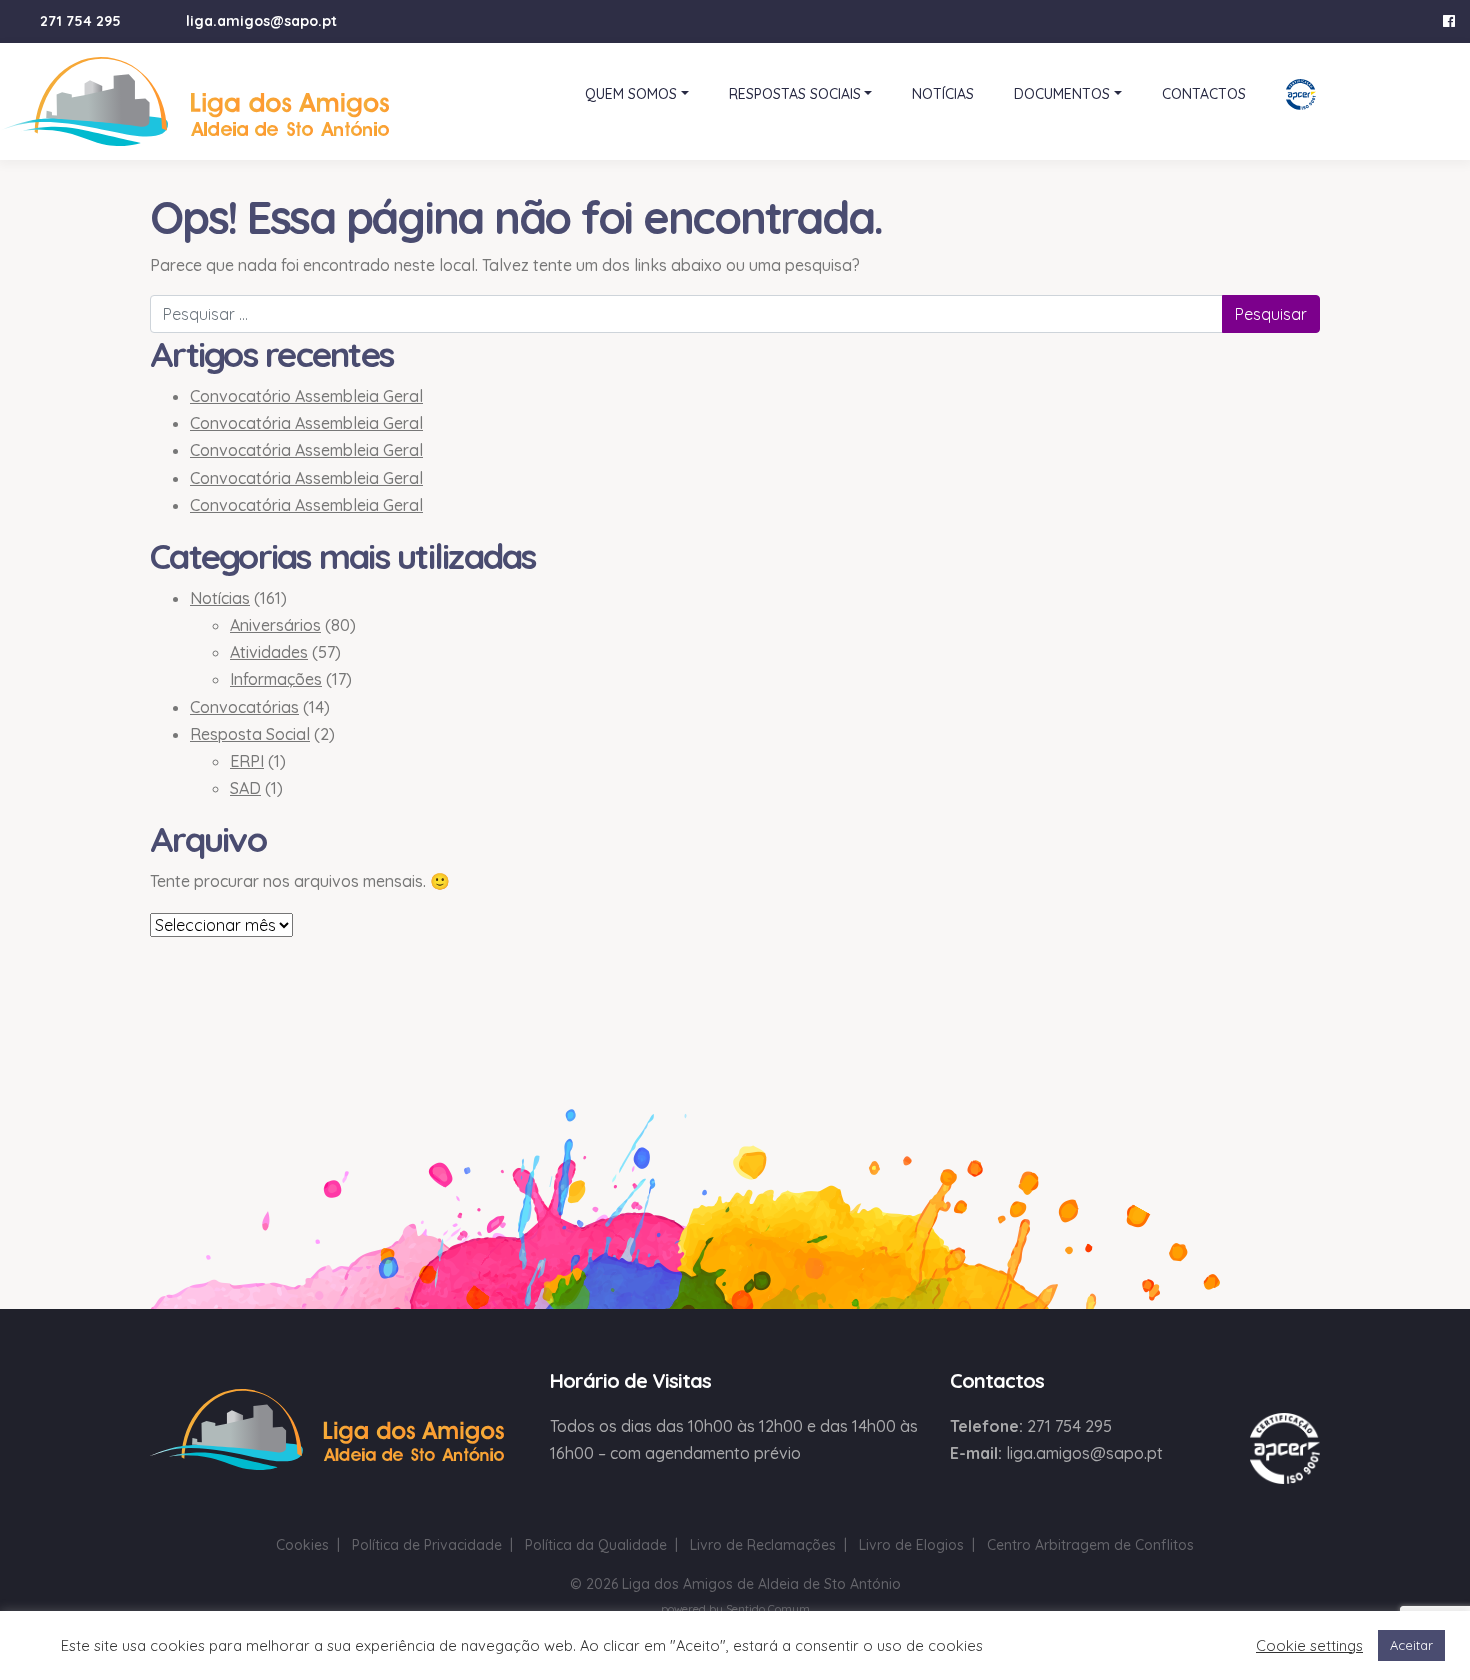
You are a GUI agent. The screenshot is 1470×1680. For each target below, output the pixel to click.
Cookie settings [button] (1309, 1646)
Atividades (269, 652)
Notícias (220, 598)
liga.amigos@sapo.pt (261, 21)
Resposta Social (250, 734)
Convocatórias (244, 707)
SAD (245, 788)
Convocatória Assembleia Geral (306, 423)
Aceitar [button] (1411, 1645)
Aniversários (275, 625)
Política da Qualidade (596, 1545)
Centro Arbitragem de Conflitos (1090, 1545)
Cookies (302, 1545)
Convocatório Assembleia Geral (306, 396)
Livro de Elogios (911, 1545)
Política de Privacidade (427, 1545)
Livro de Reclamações (763, 1545)
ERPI (247, 761)
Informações (276, 679)
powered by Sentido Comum (735, 1609)
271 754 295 (80, 21)
